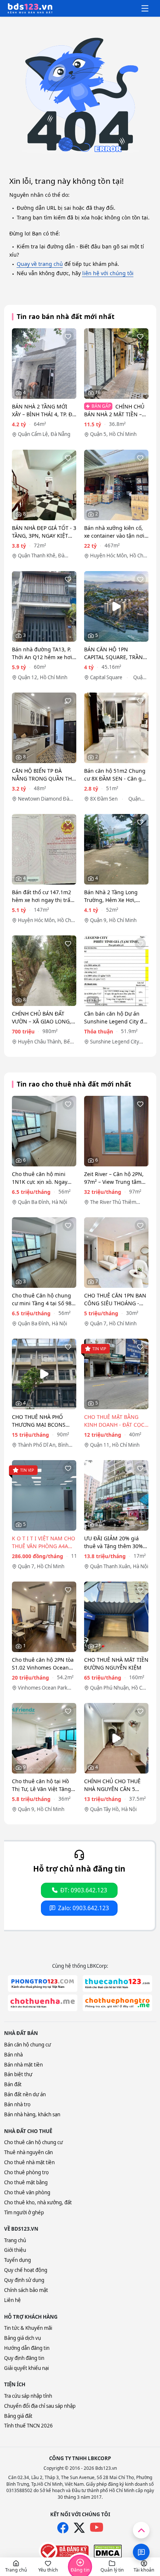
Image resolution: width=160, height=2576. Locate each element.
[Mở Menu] (145, 9)
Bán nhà (13, 2055)
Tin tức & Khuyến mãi (28, 2328)
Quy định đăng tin (24, 2358)
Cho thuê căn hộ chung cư (33, 2142)
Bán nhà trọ (17, 2104)
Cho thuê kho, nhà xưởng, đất (38, 2202)
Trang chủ (15, 2240)
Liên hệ (12, 2300)
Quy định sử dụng (24, 2280)
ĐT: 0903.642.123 (84, 1890)
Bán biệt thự (18, 2074)
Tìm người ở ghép (24, 2212)
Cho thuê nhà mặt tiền (29, 2162)
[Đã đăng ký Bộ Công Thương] (64, 2551)
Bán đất (13, 2084)
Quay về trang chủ (40, 264)
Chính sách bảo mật (26, 2290)
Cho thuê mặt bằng (26, 2182)
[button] (16, 2567)
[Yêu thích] (68, 336)
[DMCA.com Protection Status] (108, 2551)
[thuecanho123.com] (117, 1984)
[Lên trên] (141, 2530)
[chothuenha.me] (43, 2003)
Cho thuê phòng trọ (26, 2172)
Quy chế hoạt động (26, 2270)
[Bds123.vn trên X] (79, 2528)
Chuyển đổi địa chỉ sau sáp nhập (40, 2406)
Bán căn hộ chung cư (28, 2045)
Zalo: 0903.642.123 (84, 1908)
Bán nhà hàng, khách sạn (32, 2114)
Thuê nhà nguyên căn (28, 2152)
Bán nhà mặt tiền (23, 2065)
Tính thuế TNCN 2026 (28, 2426)
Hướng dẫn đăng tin (27, 2348)
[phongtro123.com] (43, 1984)
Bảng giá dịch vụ (23, 2338)
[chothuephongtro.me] (117, 2003)
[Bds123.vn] (30, 9)
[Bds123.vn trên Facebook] (63, 2528)
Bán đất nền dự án (25, 2094)
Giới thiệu (15, 2250)
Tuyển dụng (17, 2260)
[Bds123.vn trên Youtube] (97, 2528)
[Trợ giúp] (141, 2552)
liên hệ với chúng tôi (108, 273)
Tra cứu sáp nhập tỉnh (28, 2396)
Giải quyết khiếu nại (26, 2368)
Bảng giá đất (18, 2416)
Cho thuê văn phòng (27, 2192)
